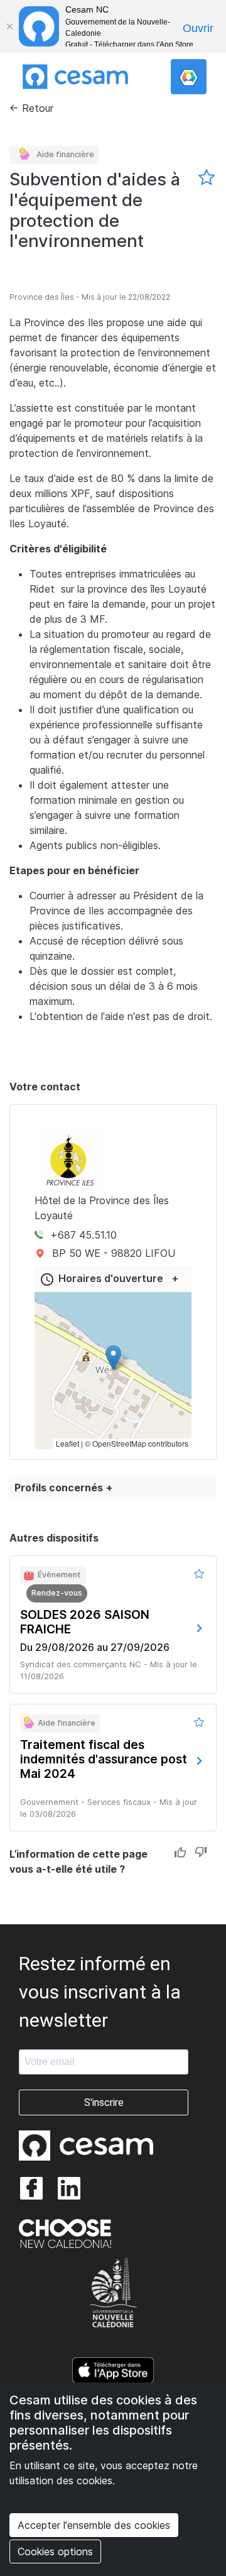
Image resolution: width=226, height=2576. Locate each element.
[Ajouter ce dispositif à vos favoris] (207, 178)
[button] (113, 1358)
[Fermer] (9, 26)
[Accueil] (75, 77)
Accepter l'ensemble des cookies (94, 2525)
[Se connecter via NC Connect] (189, 77)
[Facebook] (31, 2188)
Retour (38, 108)
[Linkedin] (69, 2188)
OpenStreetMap (119, 1443)
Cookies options (55, 2551)
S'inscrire (104, 2102)
